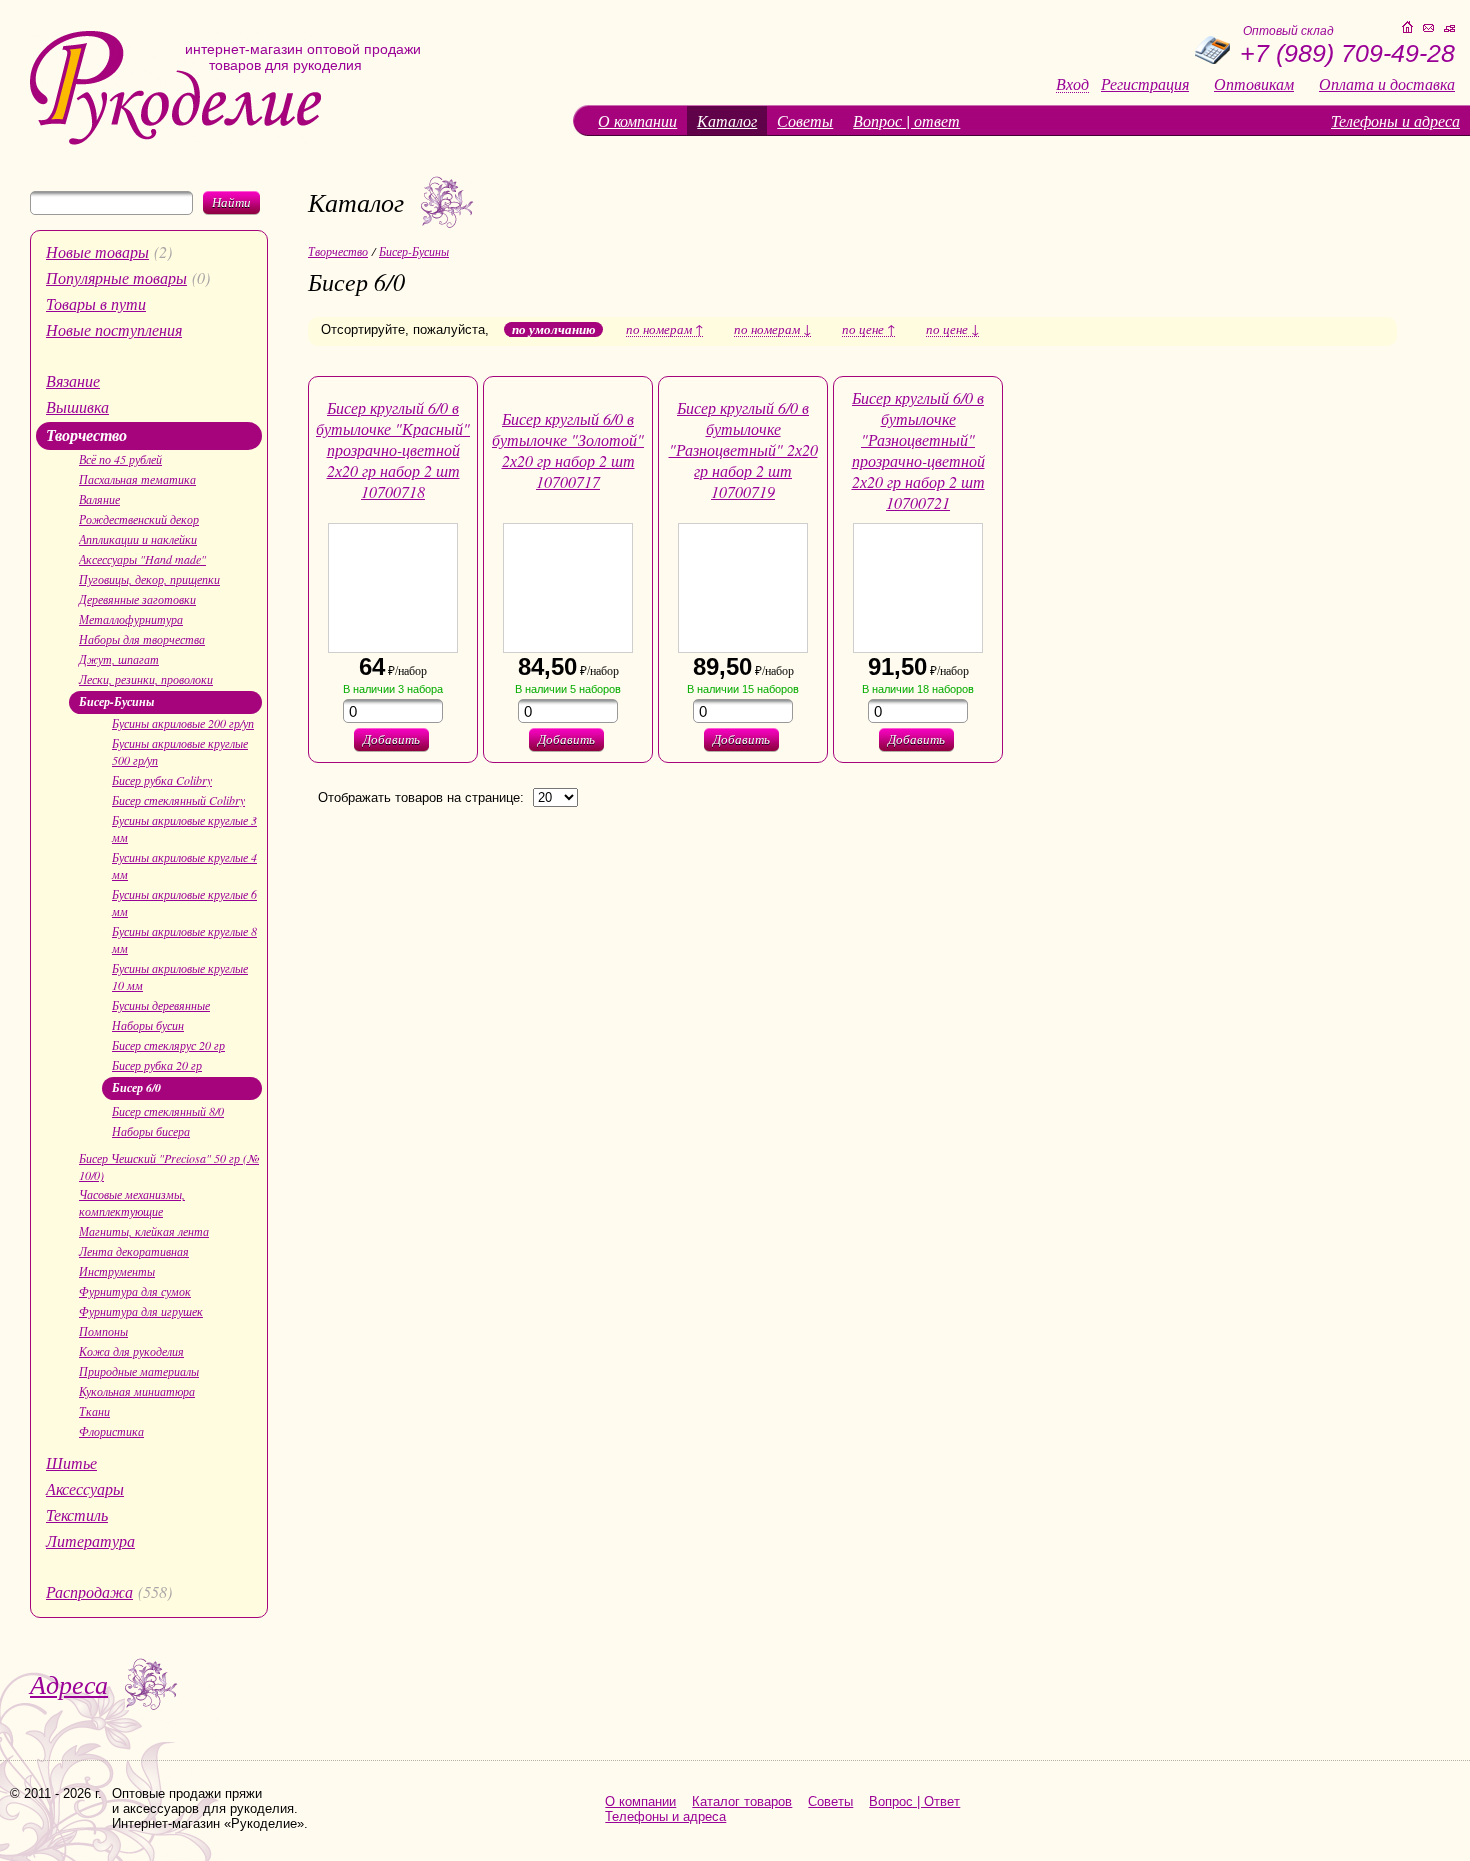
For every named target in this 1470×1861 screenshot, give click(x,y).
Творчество (86, 435)
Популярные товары (116, 277)
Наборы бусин (148, 1025)
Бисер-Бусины (116, 701)
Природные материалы (139, 1371)
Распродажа (89, 1591)
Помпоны (103, 1331)
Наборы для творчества (142, 639)
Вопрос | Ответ (914, 1801)
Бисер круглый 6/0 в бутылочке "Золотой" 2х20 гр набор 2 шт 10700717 (568, 450)
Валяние (99, 499)
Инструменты (117, 1271)
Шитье (71, 1462)
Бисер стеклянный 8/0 (168, 1111)
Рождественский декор (139, 519)
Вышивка (77, 406)
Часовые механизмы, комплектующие (132, 1202)
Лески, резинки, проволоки (146, 679)
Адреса (69, 1683)
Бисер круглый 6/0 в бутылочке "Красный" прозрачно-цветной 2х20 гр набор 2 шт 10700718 (393, 449)
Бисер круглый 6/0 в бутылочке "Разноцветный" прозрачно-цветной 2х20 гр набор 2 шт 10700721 (918, 450)
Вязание (73, 380)
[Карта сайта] (1449, 28)
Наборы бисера (151, 1131)
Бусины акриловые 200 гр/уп (183, 723)
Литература (90, 1540)
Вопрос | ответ (906, 120)
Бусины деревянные (161, 1005)
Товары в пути (96, 303)
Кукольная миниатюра (137, 1391)
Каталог (727, 120)
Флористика (111, 1431)
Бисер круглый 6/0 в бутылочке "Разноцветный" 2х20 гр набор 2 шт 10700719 (743, 449)
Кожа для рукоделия (131, 1351)
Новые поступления (114, 329)
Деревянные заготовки (137, 599)
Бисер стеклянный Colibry (178, 800)
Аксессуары (85, 1488)
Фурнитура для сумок (135, 1291)
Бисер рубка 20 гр (157, 1065)
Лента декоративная (134, 1251)
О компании (637, 120)
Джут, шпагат (119, 659)
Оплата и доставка (1387, 84)
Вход (1072, 84)
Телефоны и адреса (1395, 120)
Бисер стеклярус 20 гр (168, 1045)
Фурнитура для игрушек (141, 1311)
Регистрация (1145, 84)
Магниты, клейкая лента (144, 1231)
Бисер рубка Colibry (162, 780)
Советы (805, 120)
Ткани (94, 1411)
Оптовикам (1254, 84)
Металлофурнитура (131, 619)
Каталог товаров (742, 1801)
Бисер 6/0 (136, 1087)
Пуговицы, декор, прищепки (149, 579)
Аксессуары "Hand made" (142, 559)
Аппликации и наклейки (138, 539)
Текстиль (77, 1514)
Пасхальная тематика (137, 479)
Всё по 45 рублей (120, 459)
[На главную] (175, 140)
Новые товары (97, 251)
